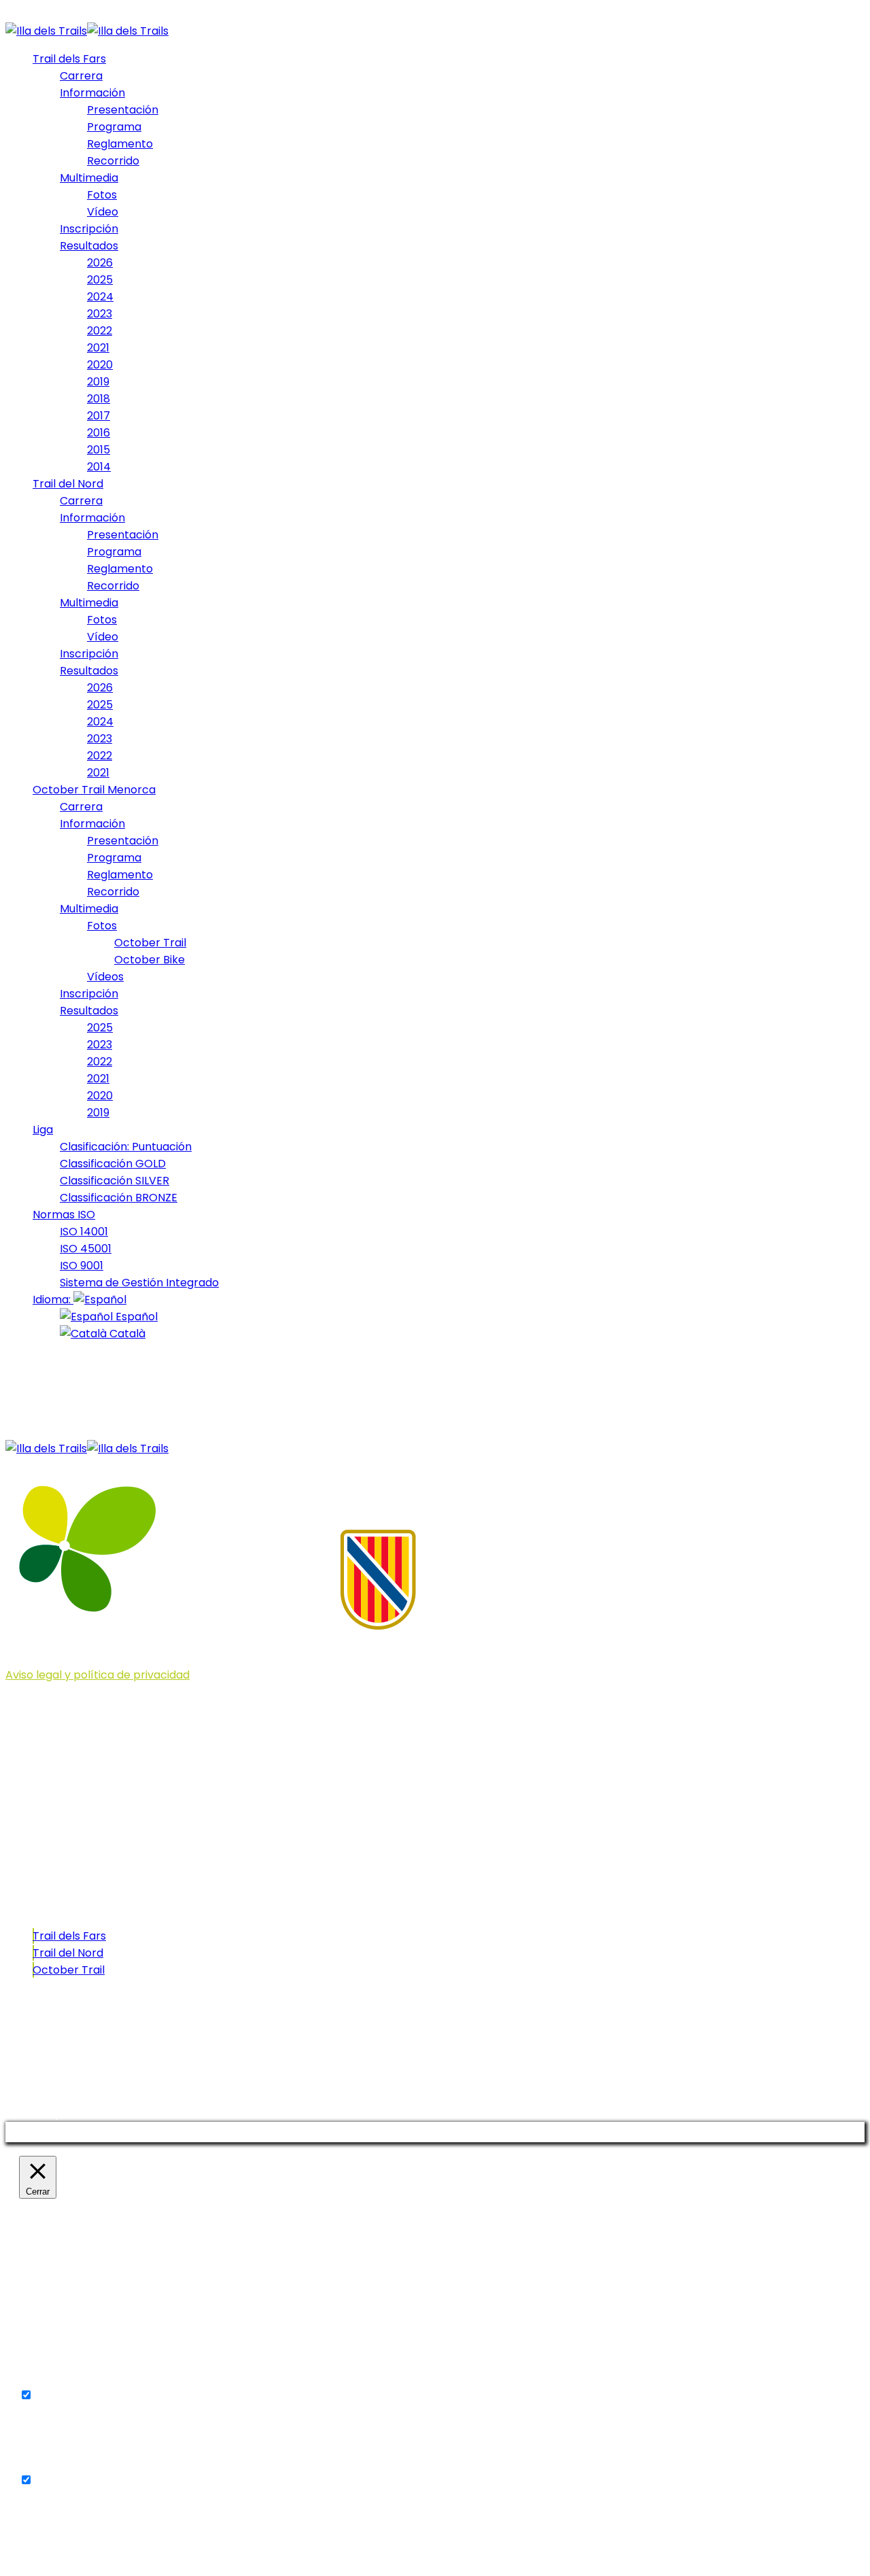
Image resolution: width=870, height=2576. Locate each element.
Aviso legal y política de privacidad (98, 1675)
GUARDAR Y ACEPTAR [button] (76, 2548)
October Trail (69, 1970)
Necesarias (65, 2395)
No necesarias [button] (57, 2463)
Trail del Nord (68, 1953)
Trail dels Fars (69, 1936)
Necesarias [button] (49, 2378)
